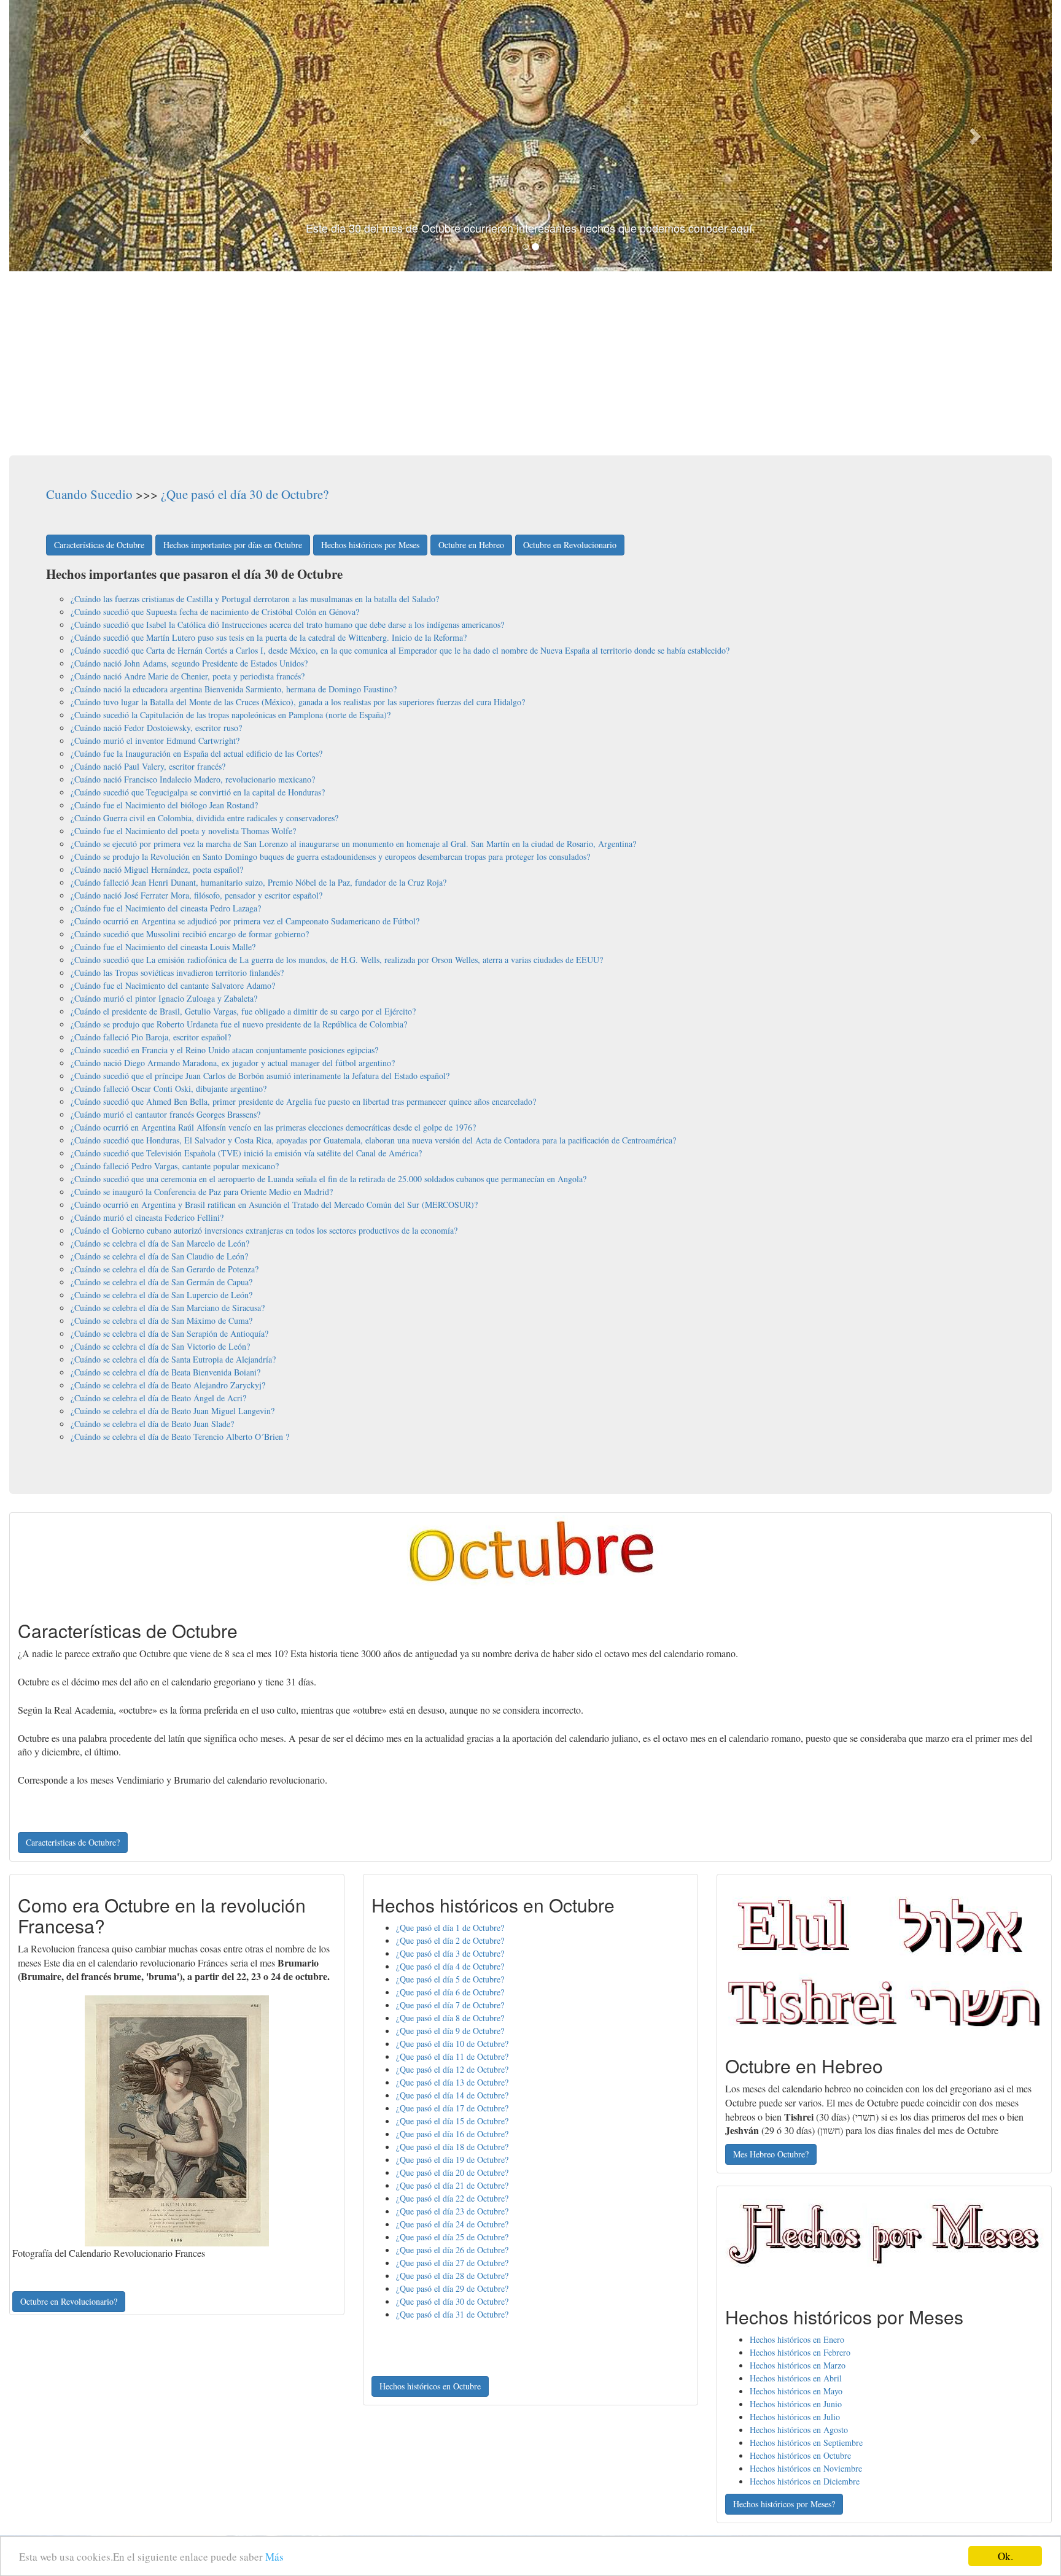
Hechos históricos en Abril (796, 2378)
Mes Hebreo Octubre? (771, 2154)
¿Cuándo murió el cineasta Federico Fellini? (147, 1217)
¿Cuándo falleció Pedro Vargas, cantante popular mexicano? (175, 1166)
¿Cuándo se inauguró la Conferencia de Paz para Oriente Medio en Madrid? (202, 1192)
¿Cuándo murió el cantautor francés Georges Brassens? (165, 1114)
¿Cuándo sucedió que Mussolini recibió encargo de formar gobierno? (190, 934)
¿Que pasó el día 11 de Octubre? (452, 2056)
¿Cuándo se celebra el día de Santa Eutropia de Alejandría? (173, 1359)
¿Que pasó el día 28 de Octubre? (452, 2276)
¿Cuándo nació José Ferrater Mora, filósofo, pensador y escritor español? (196, 895)
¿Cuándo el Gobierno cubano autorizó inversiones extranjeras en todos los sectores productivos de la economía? (264, 1230)
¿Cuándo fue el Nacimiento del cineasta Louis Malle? (163, 947)
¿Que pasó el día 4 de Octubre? (450, 1966)
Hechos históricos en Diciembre (805, 2481)
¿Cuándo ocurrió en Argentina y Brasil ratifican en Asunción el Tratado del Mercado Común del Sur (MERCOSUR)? (274, 1205)
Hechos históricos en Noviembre (806, 2468)
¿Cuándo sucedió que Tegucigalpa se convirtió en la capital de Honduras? (198, 792)
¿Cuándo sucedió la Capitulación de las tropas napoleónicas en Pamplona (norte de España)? (231, 715)
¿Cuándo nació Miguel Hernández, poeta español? (157, 869)
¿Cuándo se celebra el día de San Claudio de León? (159, 1256)
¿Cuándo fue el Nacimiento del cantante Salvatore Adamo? (173, 985)
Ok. (1005, 2556)
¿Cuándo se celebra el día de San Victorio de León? (160, 1346)
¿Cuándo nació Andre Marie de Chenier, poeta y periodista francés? (188, 676)
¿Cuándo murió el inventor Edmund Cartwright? (155, 741)
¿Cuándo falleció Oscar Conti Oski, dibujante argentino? (169, 1089)
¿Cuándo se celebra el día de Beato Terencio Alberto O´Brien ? (180, 1437)
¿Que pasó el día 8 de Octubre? (450, 2018)
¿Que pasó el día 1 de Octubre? (450, 1928)
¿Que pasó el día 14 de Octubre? (452, 2095)
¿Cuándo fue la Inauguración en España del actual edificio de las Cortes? (196, 753)
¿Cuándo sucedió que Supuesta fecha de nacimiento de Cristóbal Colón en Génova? (215, 612)
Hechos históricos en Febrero (800, 2352)
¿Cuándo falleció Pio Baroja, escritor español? (151, 1037)
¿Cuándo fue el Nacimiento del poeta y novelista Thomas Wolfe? (183, 831)
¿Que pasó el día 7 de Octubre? (450, 2005)
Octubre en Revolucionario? (69, 2301)
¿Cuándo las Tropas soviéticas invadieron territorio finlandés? (177, 973)
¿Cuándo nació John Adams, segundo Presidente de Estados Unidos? (189, 663)
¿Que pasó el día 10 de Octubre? (452, 2044)
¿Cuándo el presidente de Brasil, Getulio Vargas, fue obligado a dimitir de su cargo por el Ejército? (243, 1011)
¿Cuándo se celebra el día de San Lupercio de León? (161, 1295)
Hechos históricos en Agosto (799, 2430)
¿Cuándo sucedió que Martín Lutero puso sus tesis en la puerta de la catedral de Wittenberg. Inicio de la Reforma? (269, 637)
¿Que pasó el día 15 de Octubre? (452, 2121)
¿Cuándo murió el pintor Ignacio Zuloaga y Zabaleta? (164, 998)
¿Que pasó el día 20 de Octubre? (452, 2172)
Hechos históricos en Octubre (430, 2386)
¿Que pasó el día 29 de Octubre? (452, 2288)
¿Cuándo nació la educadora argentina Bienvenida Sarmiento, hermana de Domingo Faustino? (234, 689)
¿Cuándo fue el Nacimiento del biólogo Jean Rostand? (164, 805)
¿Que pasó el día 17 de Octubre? (452, 2108)
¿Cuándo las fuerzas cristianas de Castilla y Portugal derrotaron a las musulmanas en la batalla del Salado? (255, 599)
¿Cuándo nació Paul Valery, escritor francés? (148, 766)
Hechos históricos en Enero (797, 2339)
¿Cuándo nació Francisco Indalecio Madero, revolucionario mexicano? (193, 779)
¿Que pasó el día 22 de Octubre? (452, 2198)
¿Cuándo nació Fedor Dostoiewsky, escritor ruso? (156, 728)
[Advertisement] (530, 363)
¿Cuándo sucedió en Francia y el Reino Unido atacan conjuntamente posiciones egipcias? (224, 1050)
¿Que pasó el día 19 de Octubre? (452, 2160)
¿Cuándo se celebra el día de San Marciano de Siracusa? (168, 1308)
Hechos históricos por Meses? (784, 2504)
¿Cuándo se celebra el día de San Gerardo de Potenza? (165, 1269)
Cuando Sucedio (89, 494)
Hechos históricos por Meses (370, 545)
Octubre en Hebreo (471, 545)
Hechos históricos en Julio (795, 2417)
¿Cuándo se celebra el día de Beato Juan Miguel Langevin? (173, 1411)
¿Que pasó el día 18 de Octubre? (452, 2147)
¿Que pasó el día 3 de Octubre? (450, 1953)
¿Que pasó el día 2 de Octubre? (450, 1940)
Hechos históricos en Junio (796, 2404)
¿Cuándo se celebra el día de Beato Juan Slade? (152, 1424)
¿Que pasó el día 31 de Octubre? (452, 2314)
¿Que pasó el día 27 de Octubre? (452, 2263)
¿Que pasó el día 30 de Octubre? (245, 494)
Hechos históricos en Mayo (796, 2391)
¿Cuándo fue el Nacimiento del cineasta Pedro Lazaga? (166, 908)
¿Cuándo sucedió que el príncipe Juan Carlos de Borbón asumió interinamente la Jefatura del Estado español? (260, 1076)
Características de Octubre (99, 545)
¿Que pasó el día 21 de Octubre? (452, 2185)
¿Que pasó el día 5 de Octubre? (450, 1979)
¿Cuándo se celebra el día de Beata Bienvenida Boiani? (165, 1372)
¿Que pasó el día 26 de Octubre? (452, 2250)
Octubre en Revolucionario (570, 545)
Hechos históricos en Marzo (798, 2365)
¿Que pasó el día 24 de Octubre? (452, 2224)
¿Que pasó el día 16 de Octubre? (452, 2134)
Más (274, 2557)
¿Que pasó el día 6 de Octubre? (450, 1992)
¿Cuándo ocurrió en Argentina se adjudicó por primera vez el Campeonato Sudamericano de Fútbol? (245, 921)
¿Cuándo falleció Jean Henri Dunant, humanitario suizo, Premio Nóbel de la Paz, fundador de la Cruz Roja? (258, 882)
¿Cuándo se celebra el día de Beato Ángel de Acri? (158, 1398)
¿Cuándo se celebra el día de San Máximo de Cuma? (161, 1321)
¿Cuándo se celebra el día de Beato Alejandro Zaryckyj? (168, 1385)
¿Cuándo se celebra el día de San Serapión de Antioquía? (169, 1333)
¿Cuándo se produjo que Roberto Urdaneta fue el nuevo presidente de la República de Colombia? (239, 1024)
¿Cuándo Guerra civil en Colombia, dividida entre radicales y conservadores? (204, 818)
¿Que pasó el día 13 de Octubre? (452, 2082)
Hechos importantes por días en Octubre (233, 545)
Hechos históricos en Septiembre (806, 2443)
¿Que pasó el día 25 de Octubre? (452, 2237)
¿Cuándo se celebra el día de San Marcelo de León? (160, 1243)
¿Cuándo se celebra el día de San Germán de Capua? (161, 1282)
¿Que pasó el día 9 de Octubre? (450, 2031)
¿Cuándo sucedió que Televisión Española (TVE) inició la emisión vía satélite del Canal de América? (246, 1153)
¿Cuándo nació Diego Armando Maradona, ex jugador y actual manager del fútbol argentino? (233, 1063)
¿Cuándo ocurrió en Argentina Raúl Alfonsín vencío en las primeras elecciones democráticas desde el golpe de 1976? (273, 1127)
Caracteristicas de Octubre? (73, 1842)
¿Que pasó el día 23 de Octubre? (452, 2211)
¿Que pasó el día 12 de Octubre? (452, 2069)
